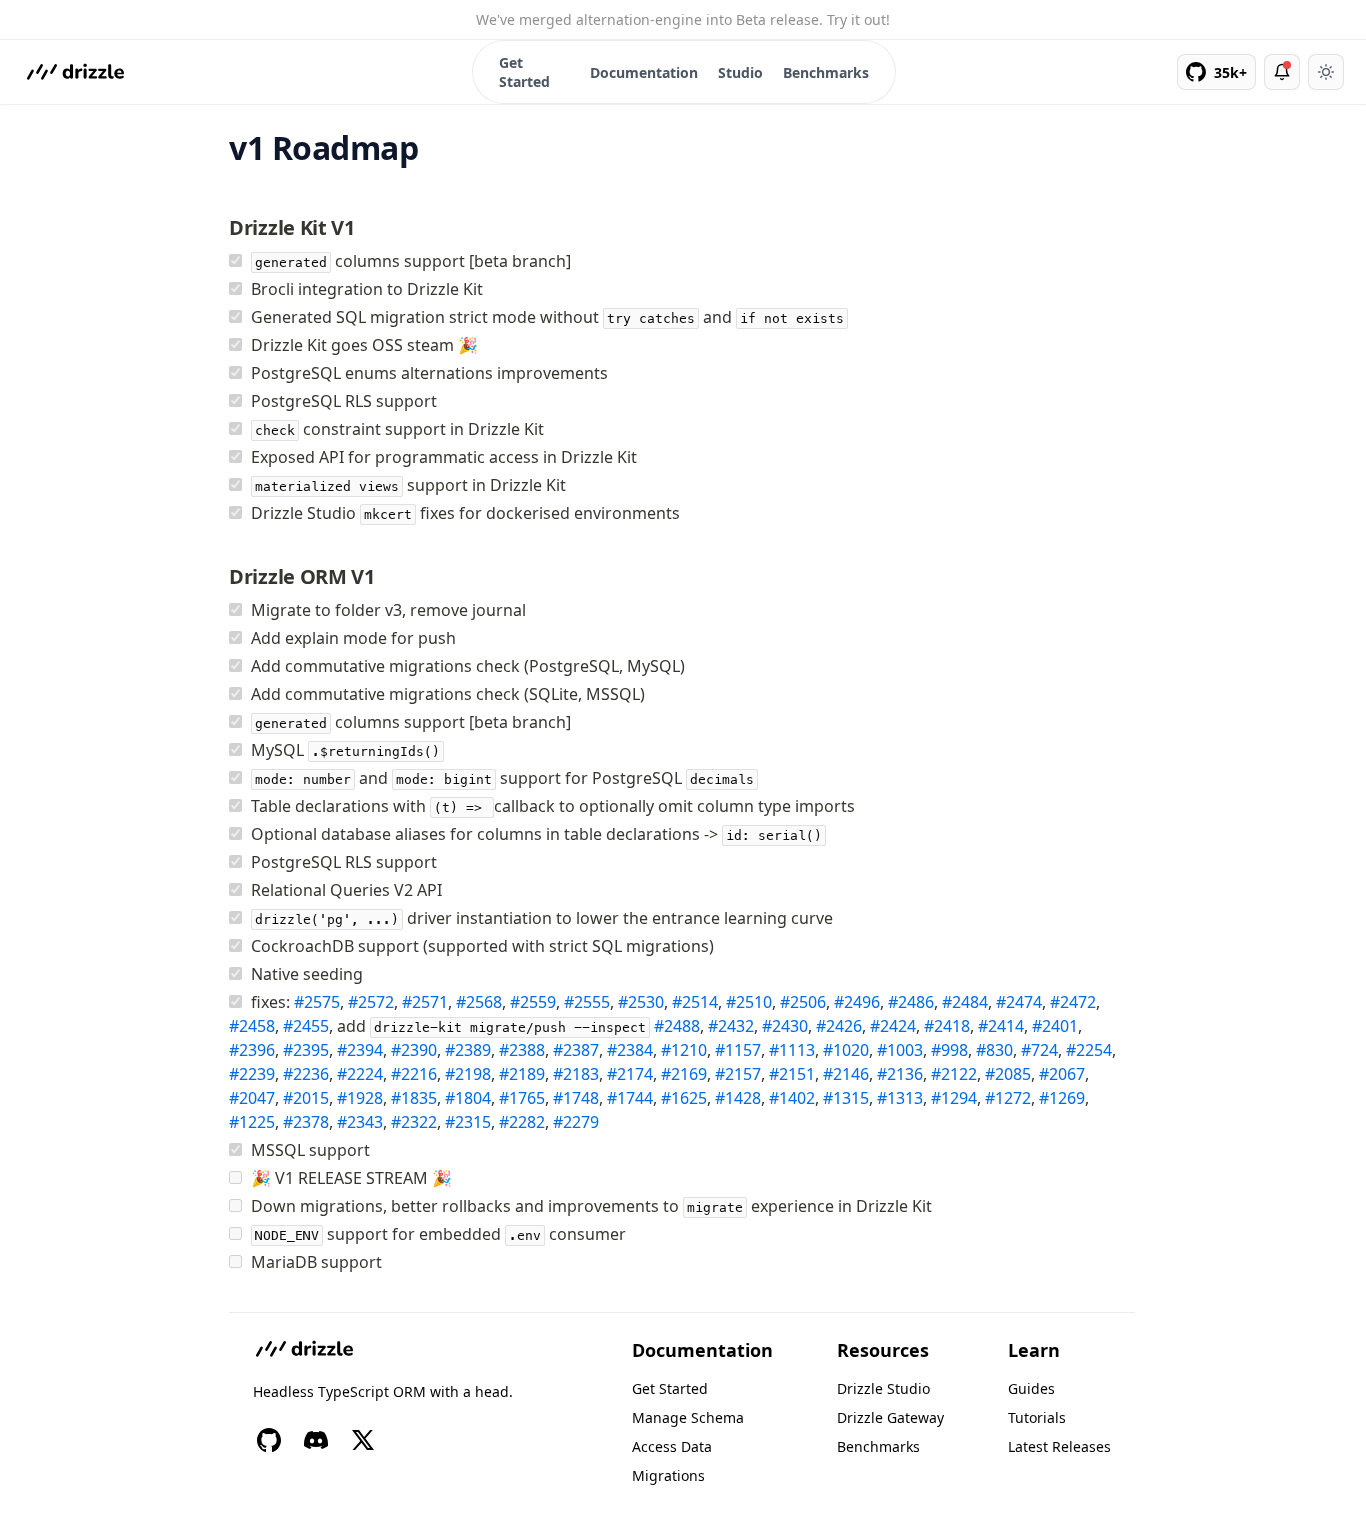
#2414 (1001, 1026)
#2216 (414, 1074)
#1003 (900, 1050)
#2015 (306, 1098)
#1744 (630, 1098)
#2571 (425, 1002)
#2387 (576, 1050)
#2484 (965, 1002)
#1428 (738, 1098)
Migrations (668, 1475)
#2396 (252, 1050)
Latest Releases (1059, 1446)
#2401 (1055, 1026)
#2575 (317, 1002)
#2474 (1019, 1002)
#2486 (911, 1002)
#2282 (522, 1122)
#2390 (414, 1050)
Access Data (672, 1446)
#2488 (677, 1026)
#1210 (684, 1050)
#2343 (360, 1122)
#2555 (587, 1002)
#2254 (1089, 1050)
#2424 (893, 1026)
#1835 (414, 1098)
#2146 (846, 1074)
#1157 (738, 1050)
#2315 (468, 1122)
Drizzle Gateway (890, 1417)
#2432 (731, 1026)
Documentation (644, 72)
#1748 (576, 1098)
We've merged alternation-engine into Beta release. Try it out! (683, 19)
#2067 (1062, 1074)
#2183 (576, 1074)
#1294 (954, 1098)
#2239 (252, 1074)
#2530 (641, 1002)
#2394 (360, 1050)
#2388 (522, 1050)
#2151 (792, 1074)
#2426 (839, 1026)
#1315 (846, 1098)
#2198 (468, 1074)
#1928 (360, 1098)
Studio (740, 72)
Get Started (524, 72)
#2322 (414, 1122)
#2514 (695, 1002)
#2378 (306, 1122)
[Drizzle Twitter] (363, 1440)
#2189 (522, 1074)
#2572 (371, 1002)
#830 (994, 1050)
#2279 (576, 1122)
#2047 (252, 1098)
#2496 (857, 1002)
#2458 (252, 1026)
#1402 (792, 1098)
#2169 (684, 1074)
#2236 (306, 1074)
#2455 (306, 1026)
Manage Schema (688, 1417)
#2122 (954, 1074)
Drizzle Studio (883, 1388)
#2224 (360, 1074)
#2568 (479, 1002)
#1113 (792, 1050)
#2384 (630, 1050)
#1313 (900, 1098)
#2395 (306, 1050)
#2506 (803, 1002)
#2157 (738, 1074)
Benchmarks (826, 72)
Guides (1031, 1388)
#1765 (522, 1098)
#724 (1039, 1050)
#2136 (900, 1074)
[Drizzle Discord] (316, 1440)
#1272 (1008, 1098)
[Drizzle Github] (269, 1440)
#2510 (749, 1002)
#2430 (785, 1026)
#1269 (1062, 1098)
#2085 (1008, 1074)
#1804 (468, 1098)
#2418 (947, 1026)
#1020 (846, 1050)
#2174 (630, 1074)
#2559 (533, 1002)
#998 (949, 1050)
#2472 (1073, 1002)
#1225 (252, 1122)
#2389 (468, 1050)
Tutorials (1037, 1417)
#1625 (684, 1098)
